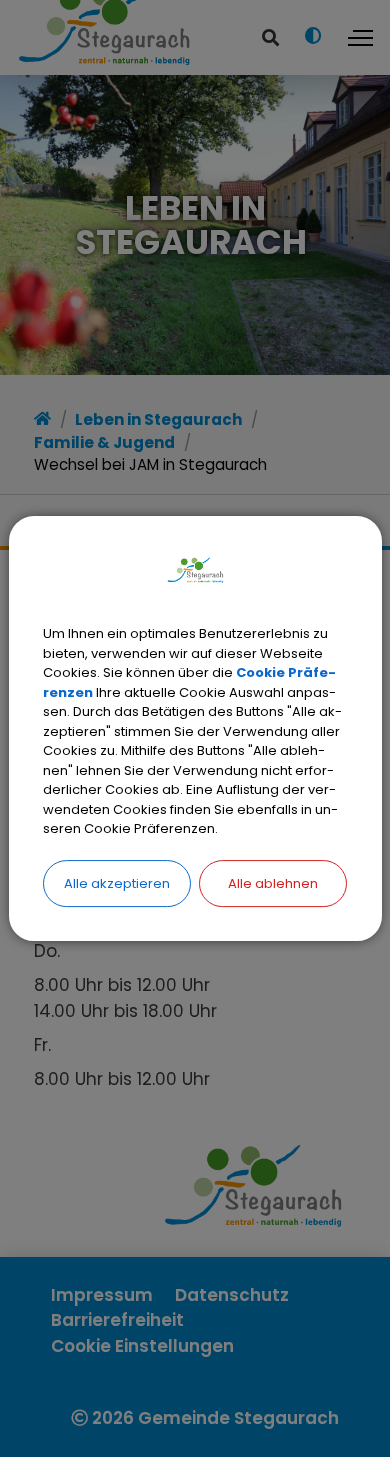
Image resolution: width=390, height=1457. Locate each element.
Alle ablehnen (273, 883)
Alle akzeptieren (117, 883)
